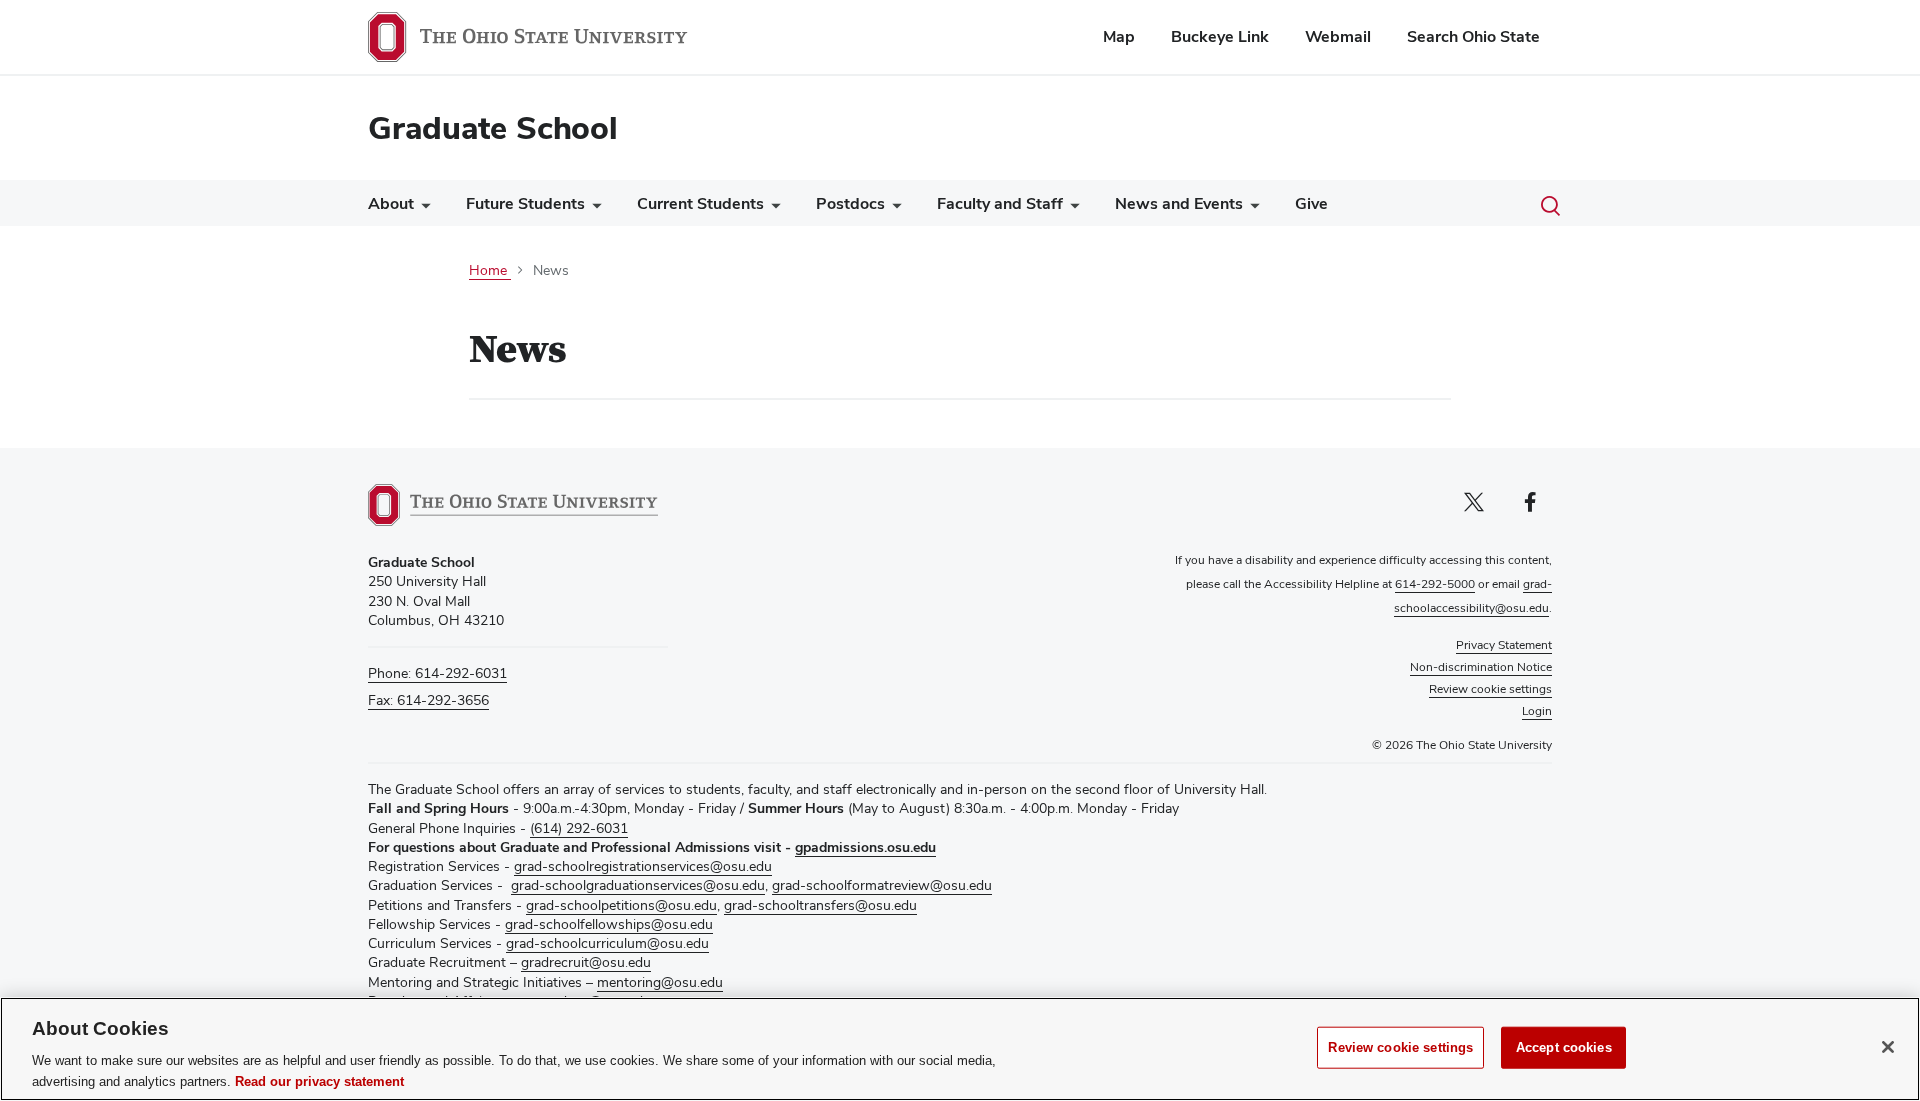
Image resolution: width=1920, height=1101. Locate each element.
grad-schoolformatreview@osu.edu (882, 885)
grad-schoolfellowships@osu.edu (609, 924)
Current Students (700, 203)
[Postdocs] (893, 208)
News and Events (1179, 203)
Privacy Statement (1504, 645)
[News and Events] (1251, 208)
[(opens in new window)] (513, 505)
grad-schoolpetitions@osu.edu (621, 905)
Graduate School (493, 127)
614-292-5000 (1435, 584)
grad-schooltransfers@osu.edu (820, 905)
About (391, 203)
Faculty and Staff (1000, 203)
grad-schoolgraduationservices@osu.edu (638, 885)
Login (1537, 711)
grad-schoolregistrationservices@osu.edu (643, 866)
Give (1311, 203)
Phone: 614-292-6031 (437, 673)
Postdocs (850, 203)
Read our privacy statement (319, 1080)
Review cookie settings (1400, 1047)
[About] (422, 208)
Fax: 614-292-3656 (428, 700)
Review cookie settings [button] (1490, 689)
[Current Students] (772, 208)
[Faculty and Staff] (1071, 208)
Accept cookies (1564, 1047)
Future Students (525, 203)
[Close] (1888, 1047)
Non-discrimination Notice (1481, 667)
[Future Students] (593, 208)
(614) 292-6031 (579, 828)
